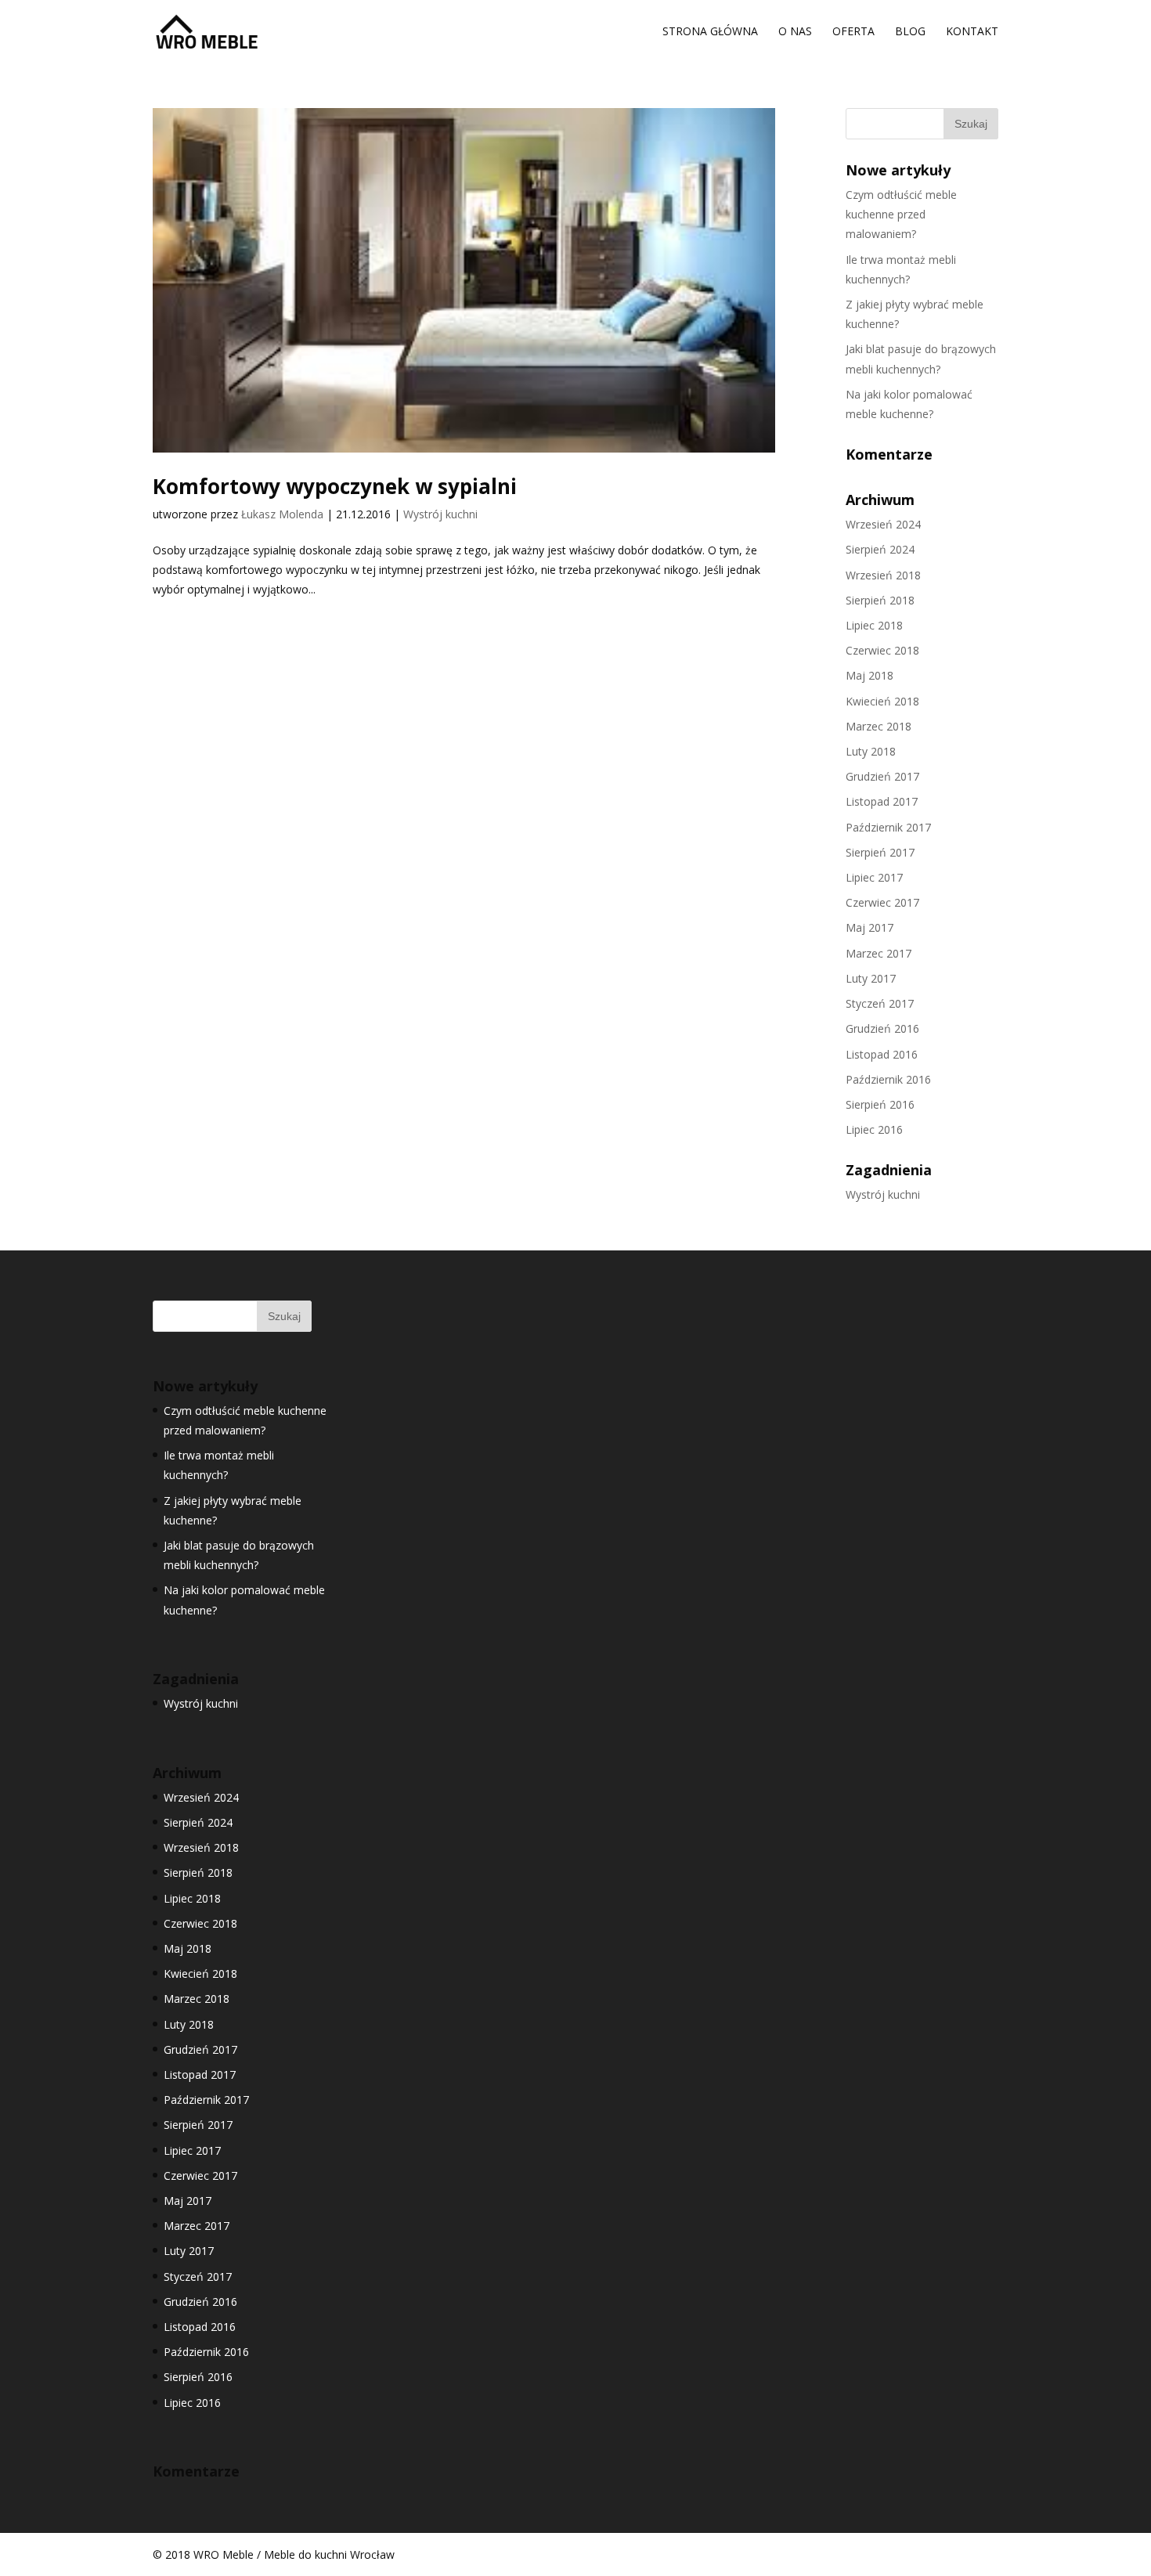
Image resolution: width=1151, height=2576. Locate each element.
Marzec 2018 (879, 726)
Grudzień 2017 (882, 776)
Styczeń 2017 (880, 1003)
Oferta (853, 32)
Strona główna (710, 32)
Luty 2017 (871, 978)
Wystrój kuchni (440, 514)
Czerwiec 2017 (882, 902)
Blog (910, 32)
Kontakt (972, 32)
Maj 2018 (870, 675)
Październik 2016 (888, 1079)
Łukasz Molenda (282, 514)
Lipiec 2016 (874, 1129)
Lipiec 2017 (874, 877)
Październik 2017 (888, 827)
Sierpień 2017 (880, 852)
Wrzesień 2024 (883, 524)
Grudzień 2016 (882, 1028)
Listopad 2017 (882, 801)
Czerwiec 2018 (882, 650)
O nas (795, 32)
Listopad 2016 (882, 1054)
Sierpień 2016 (880, 1104)
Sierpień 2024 (880, 549)
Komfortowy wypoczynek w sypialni (335, 486)
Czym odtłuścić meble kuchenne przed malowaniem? (901, 214)
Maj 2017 (870, 927)
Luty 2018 (871, 751)
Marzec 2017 (879, 953)
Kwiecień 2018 (882, 701)
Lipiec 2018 (874, 625)
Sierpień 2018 (880, 600)
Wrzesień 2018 (883, 575)
